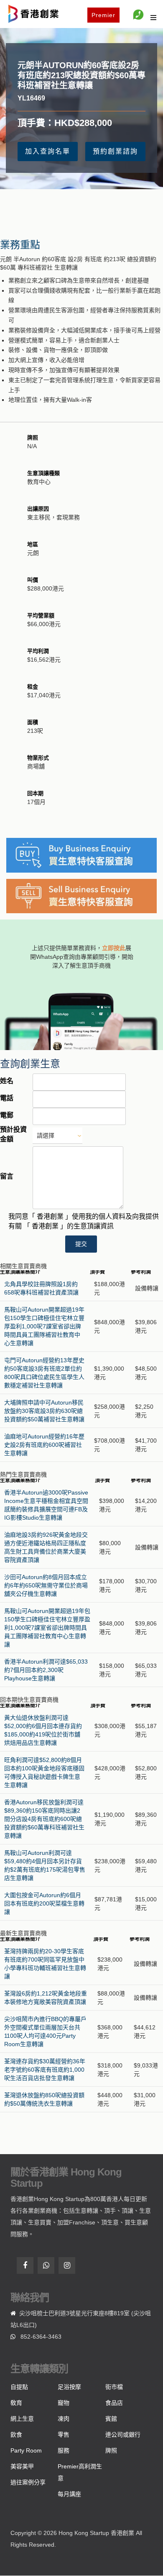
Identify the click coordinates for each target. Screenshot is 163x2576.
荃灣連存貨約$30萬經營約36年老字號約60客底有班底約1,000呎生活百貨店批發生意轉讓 (45, 2070)
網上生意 (22, 2419)
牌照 (111, 2450)
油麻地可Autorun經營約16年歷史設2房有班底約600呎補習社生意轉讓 (44, 1445)
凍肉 (64, 2419)
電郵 (7, 1115)
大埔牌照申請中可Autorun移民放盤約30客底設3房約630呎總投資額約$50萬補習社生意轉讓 (44, 1411)
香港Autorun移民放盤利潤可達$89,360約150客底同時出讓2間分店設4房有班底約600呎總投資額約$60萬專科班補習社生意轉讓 (44, 1819)
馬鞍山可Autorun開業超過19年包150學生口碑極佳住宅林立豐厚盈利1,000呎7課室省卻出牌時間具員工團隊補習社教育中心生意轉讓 (44, 1326)
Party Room (26, 2450)
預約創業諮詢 (115, 151)
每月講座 (69, 2494)
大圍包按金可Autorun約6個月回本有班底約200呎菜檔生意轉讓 (44, 1903)
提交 (81, 1244)
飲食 (16, 2435)
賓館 (111, 2419)
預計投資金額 (13, 1134)
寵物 (64, 2403)
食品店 (114, 2403)
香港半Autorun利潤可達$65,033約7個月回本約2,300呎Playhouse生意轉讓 (46, 1670)
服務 (64, 2450)
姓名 (7, 1081)
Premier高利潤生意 (80, 2472)
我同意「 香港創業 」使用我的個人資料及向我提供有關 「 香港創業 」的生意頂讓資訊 (84, 1221)
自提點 (19, 2387)
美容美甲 (22, 2466)
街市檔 (114, 2387)
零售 (64, 2435)
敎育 (16, 2403)
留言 (7, 1176)
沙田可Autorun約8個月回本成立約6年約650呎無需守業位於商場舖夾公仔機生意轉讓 (46, 1585)
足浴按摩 (69, 2387)
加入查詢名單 (48, 151)
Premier (103, 15)
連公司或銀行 (123, 2435)
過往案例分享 (28, 2482)
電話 (7, 1098)
